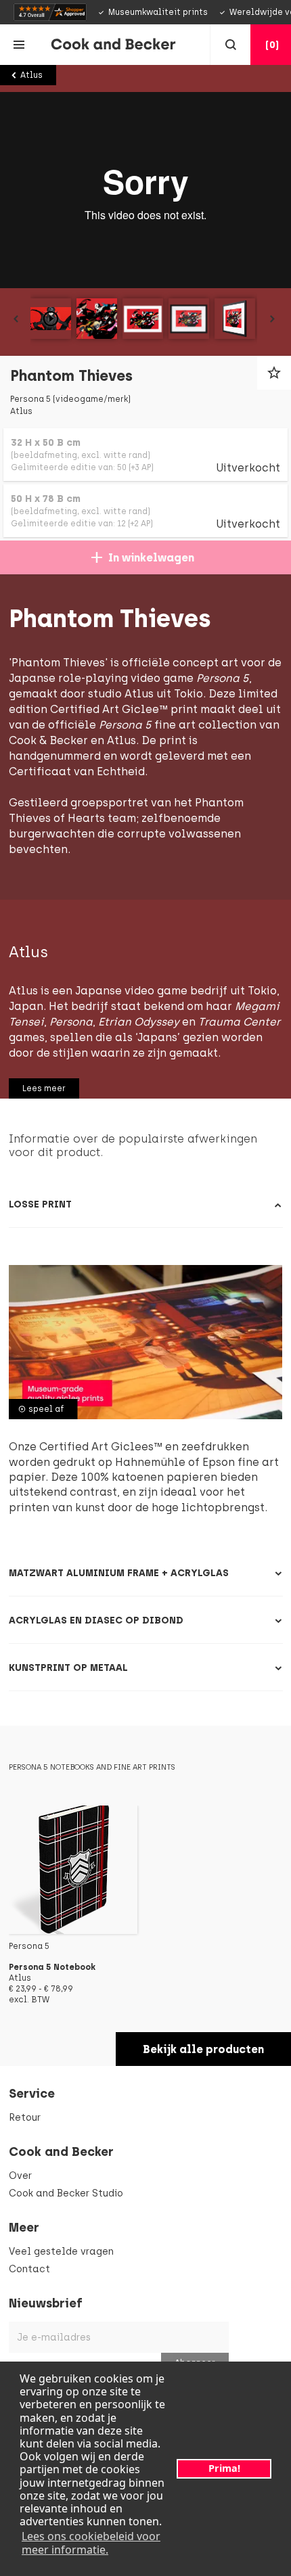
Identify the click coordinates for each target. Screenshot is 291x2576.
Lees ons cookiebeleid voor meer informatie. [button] (91, 2543)
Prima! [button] (224, 2468)
